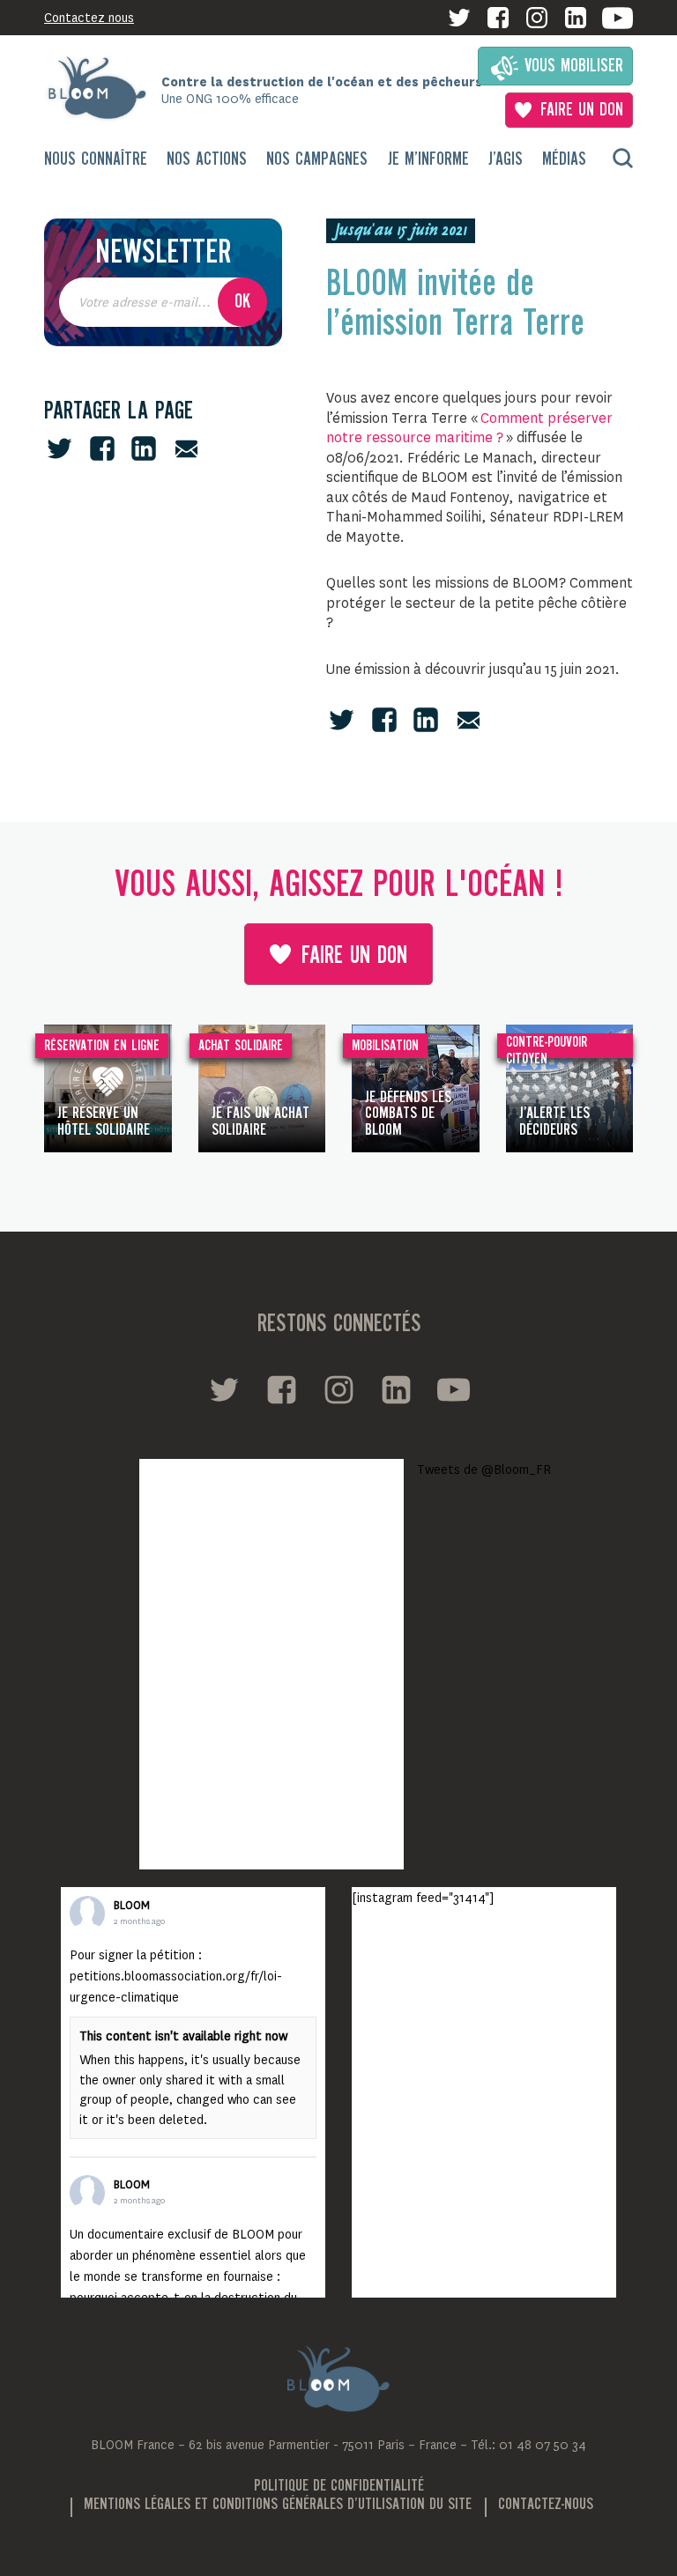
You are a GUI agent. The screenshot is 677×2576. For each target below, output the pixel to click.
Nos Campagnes (317, 160)
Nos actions (207, 160)
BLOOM (132, 1906)
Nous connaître (96, 160)
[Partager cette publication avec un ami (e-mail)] (186, 448)
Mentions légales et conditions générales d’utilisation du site (278, 2505)
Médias (564, 160)
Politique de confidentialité (339, 2486)
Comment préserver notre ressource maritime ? (469, 428)
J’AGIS (506, 160)
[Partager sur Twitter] (60, 448)
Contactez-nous (546, 2505)
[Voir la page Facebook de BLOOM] (498, 18)
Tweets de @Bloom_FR (484, 1469)
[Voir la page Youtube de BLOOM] (617, 18)
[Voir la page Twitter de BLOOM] (459, 18)
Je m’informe (428, 160)
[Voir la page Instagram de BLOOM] (537, 18)
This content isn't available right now (183, 2036)
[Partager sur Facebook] (102, 448)
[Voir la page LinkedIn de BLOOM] (576, 18)
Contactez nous (89, 18)
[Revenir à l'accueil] (103, 88)
